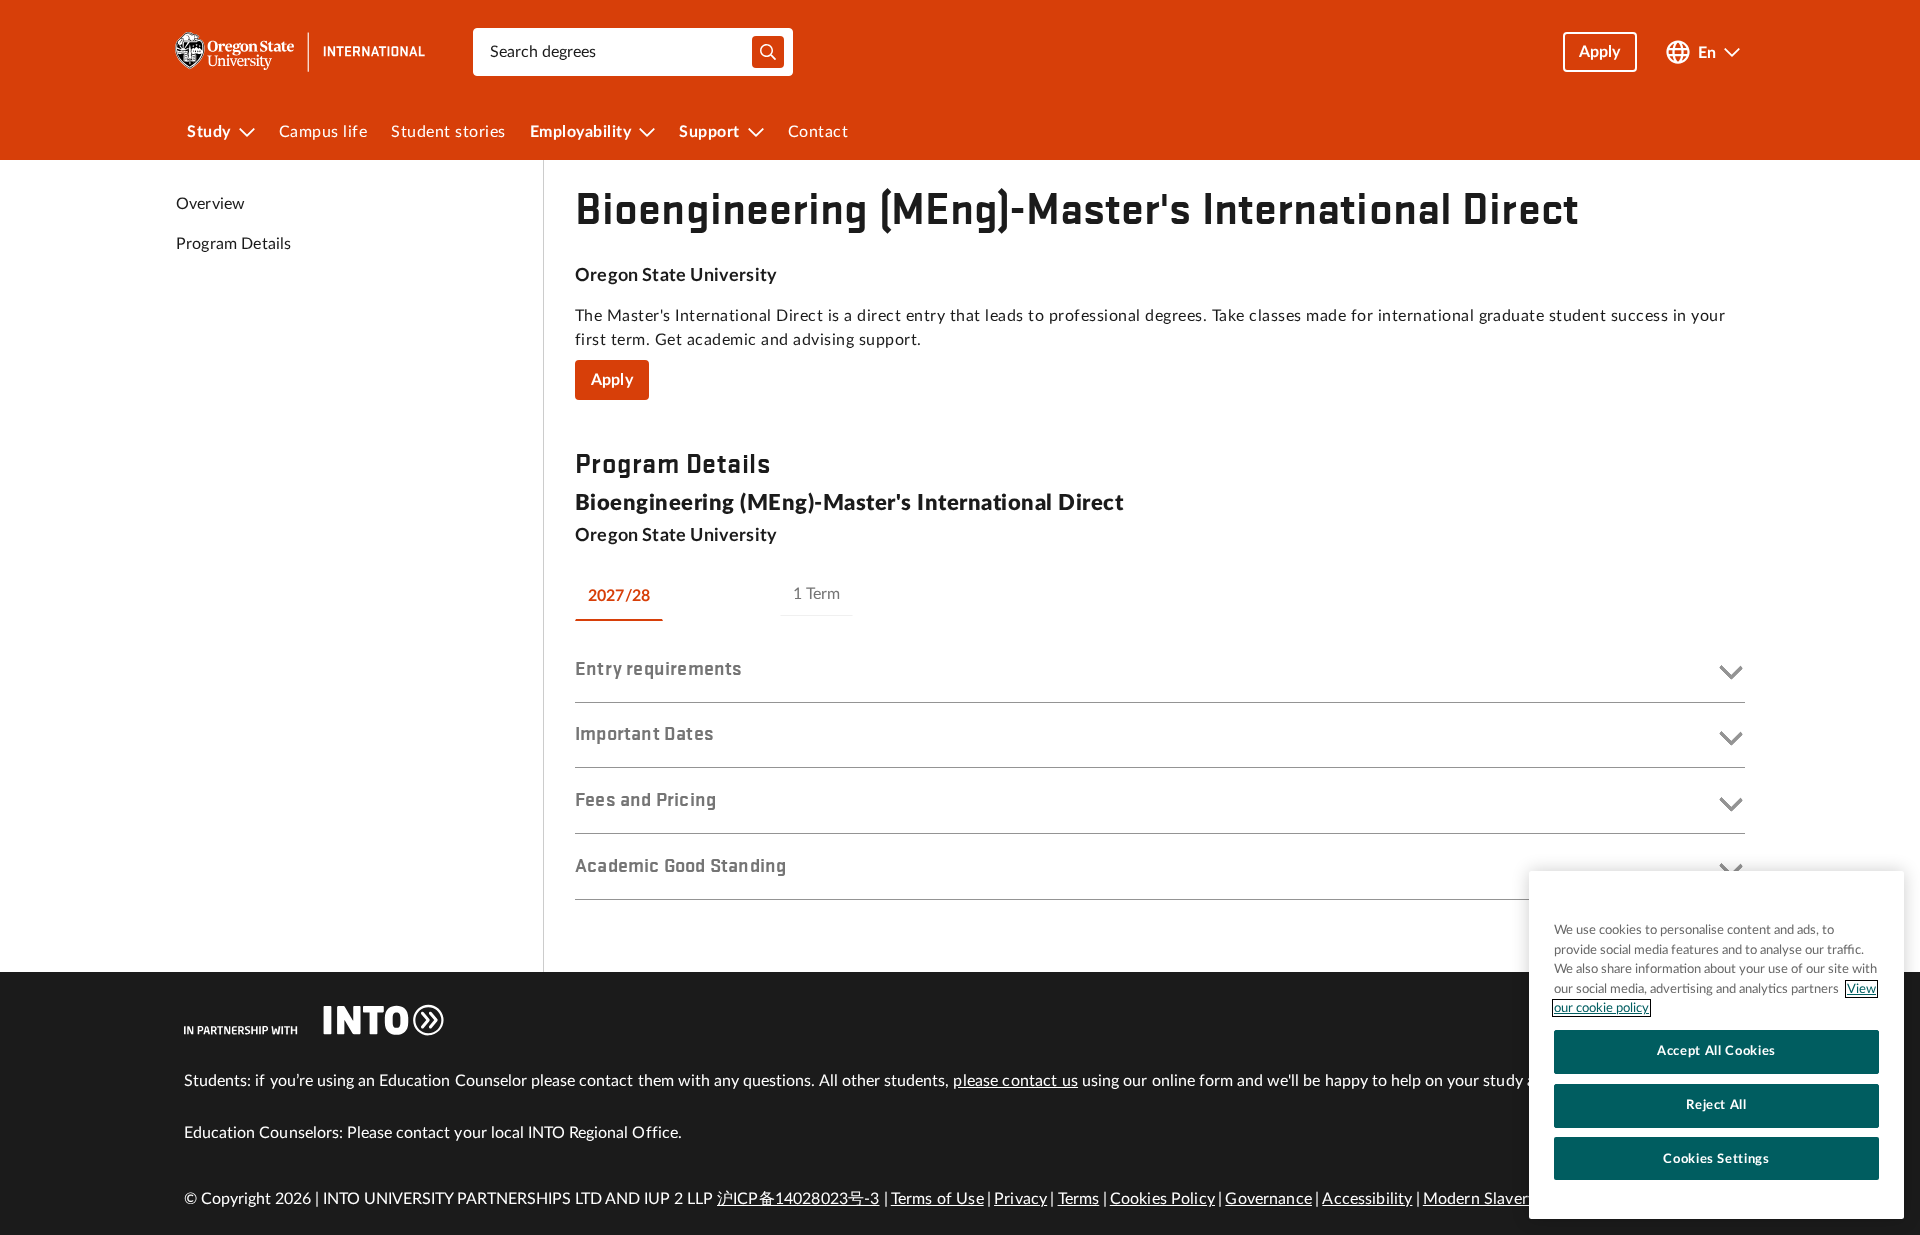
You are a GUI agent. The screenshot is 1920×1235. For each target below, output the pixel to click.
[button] (1160, 674)
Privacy (1020, 1199)
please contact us (1015, 1081)
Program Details (233, 244)
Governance (1268, 1199)
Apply (612, 380)
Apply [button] (1600, 52)
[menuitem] (221, 132)
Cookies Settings (1716, 1158)
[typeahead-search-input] (768, 52)
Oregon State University (676, 276)
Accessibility (1367, 1199)
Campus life (323, 132)
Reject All (1716, 1105)
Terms (1079, 1199)
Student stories (448, 132)
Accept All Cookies (1716, 1051)
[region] (1716, 1045)
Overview (210, 204)
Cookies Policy (1162, 1199)
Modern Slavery (1479, 1199)
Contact (818, 132)
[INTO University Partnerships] (314, 1020)
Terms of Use (937, 1199)
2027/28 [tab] (619, 596)
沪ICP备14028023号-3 (798, 1199)
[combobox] (633, 52)
